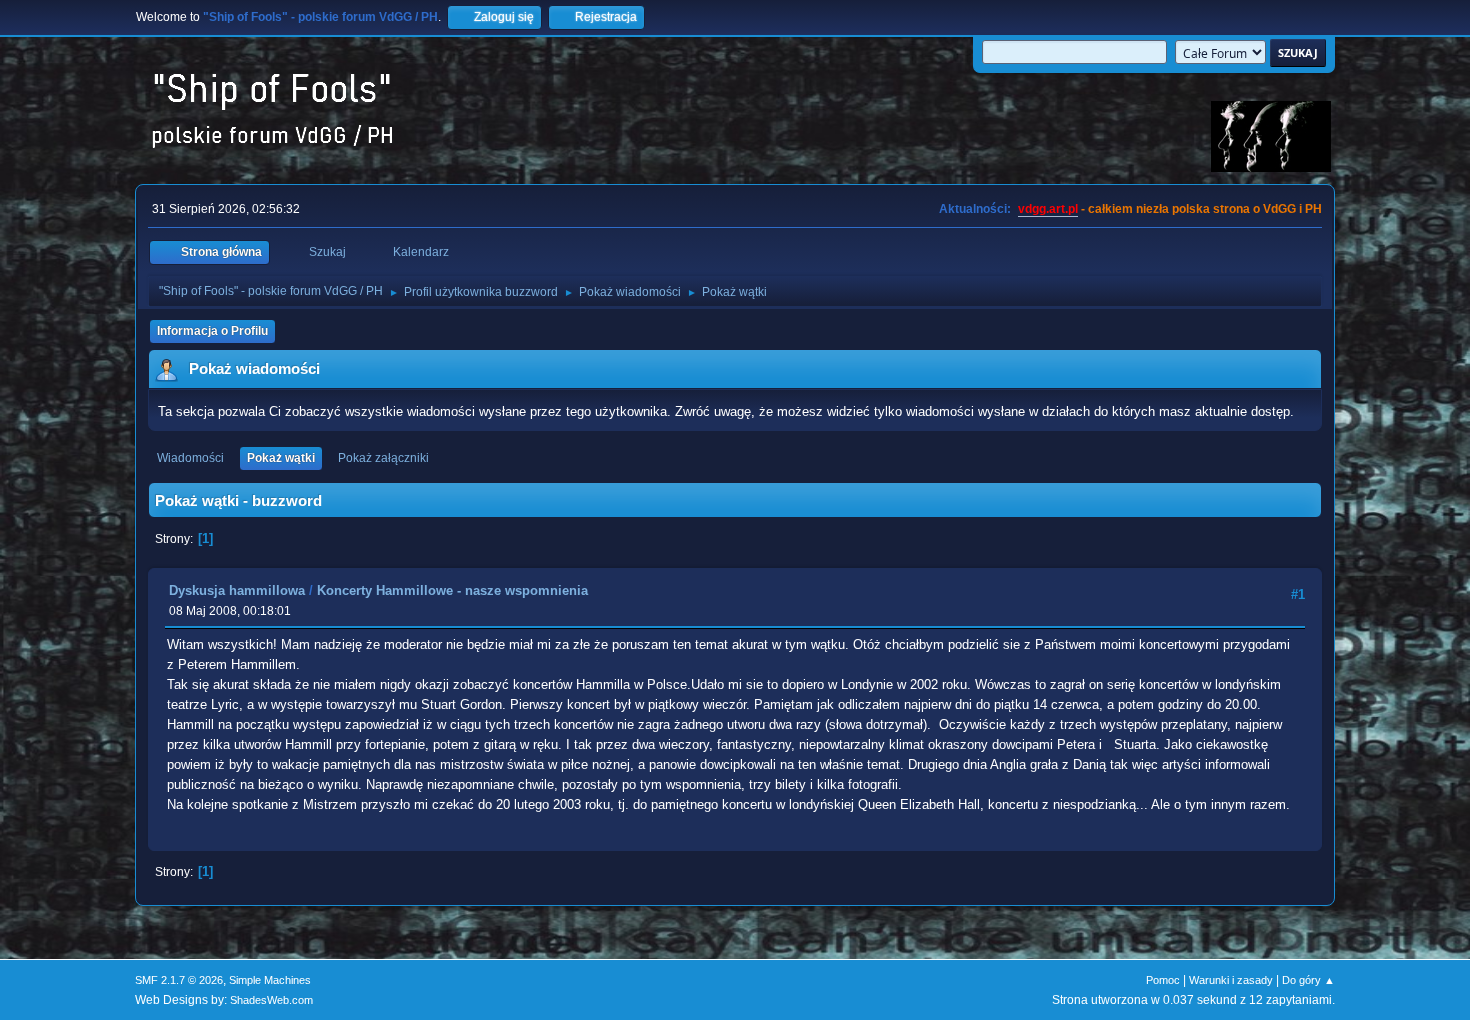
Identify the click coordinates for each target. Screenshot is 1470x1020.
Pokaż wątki (281, 458)
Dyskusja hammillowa (237, 590)
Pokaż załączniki (383, 458)
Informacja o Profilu (212, 331)
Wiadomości (190, 458)
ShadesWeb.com (271, 1000)
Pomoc (1163, 980)
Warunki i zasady (1231, 980)
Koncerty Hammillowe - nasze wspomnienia (452, 590)
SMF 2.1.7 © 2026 (179, 980)
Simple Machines (270, 980)
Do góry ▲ (1308, 980)
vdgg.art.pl (1048, 209)
